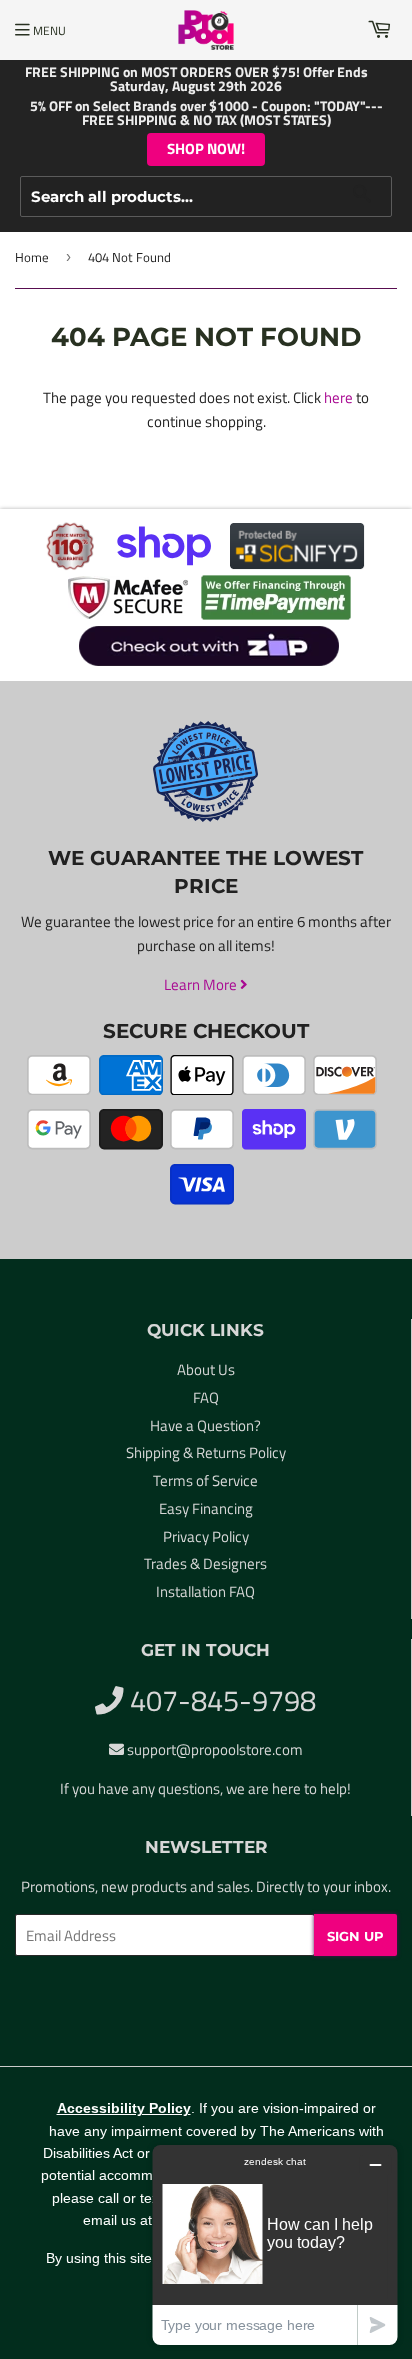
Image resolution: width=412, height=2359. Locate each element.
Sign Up (355, 1936)
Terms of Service (205, 1480)
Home (32, 257)
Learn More (202, 984)
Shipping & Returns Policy (206, 1452)
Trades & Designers (205, 1563)
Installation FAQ (205, 1591)
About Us (206, 1369)
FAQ (206, 1397)
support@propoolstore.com (215, 1749)
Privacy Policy (206, 1536)
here (338, 397)
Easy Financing (206, 1508)
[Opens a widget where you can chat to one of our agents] (275, 2244)
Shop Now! (206, 148)
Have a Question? (205, 1425)
